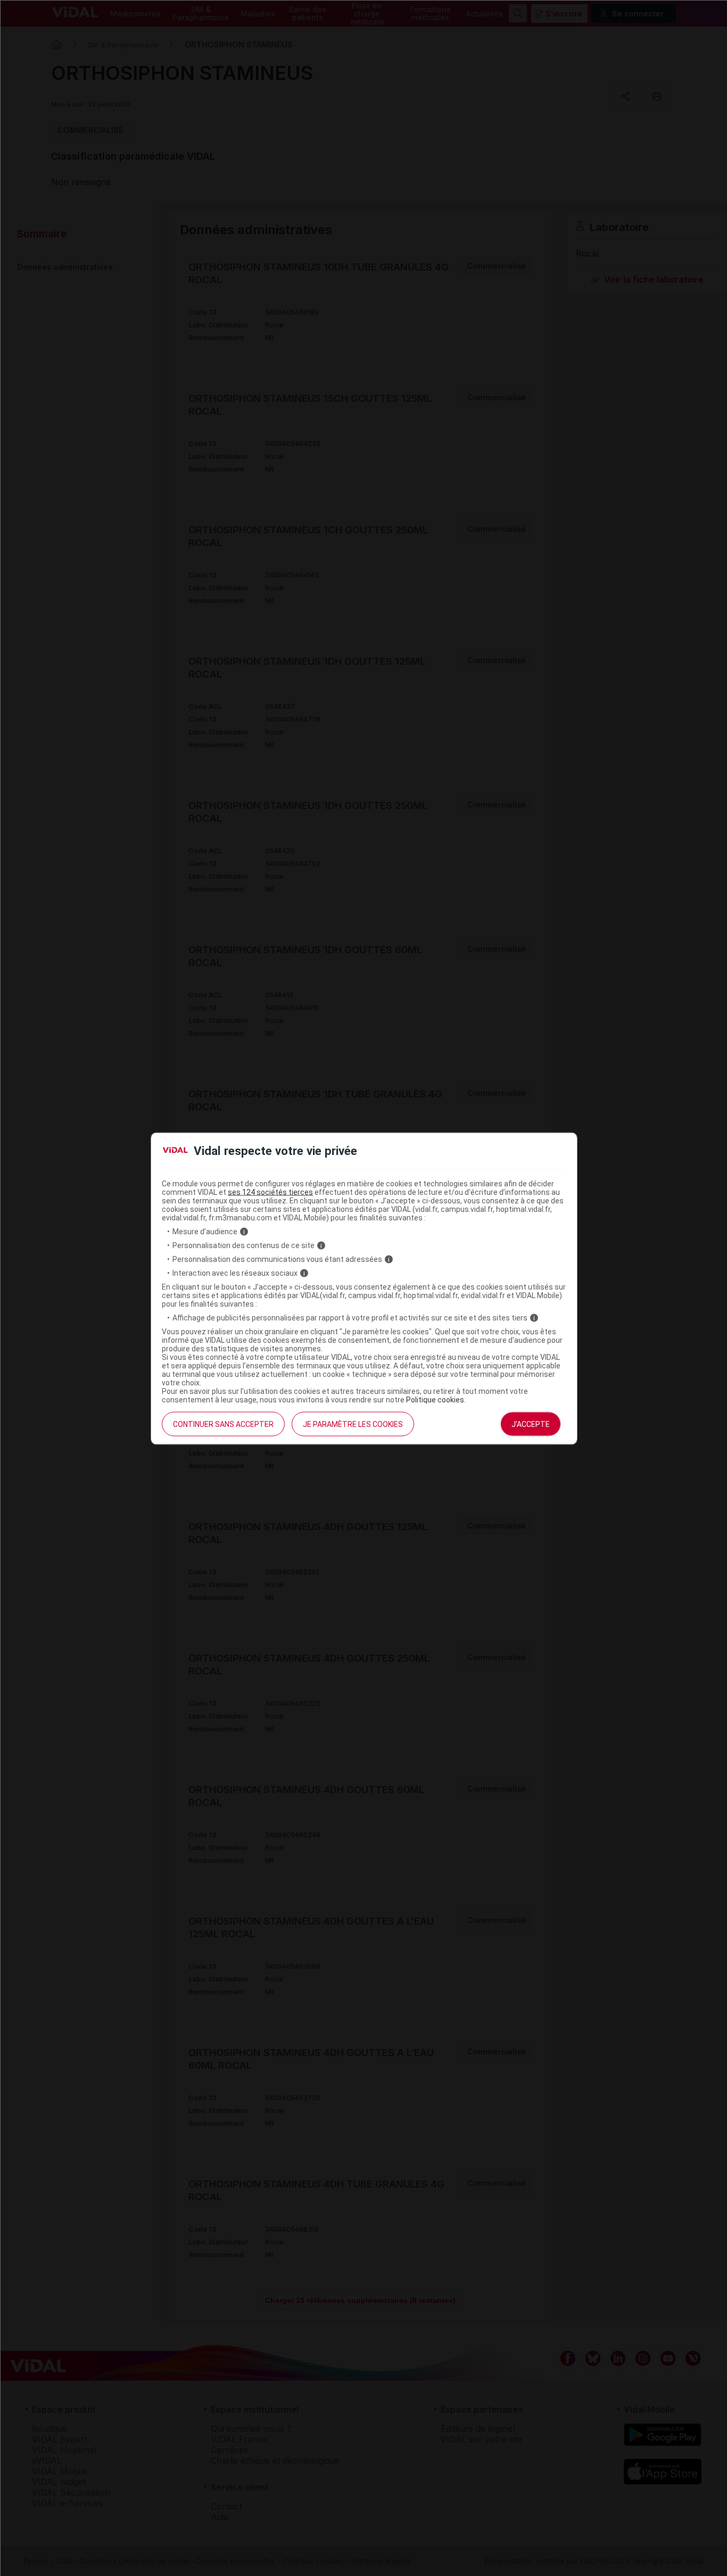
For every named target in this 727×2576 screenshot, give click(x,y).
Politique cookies (435, 1400)
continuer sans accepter (223, 1424)
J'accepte (531, 1424)
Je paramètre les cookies (353, 1424)
